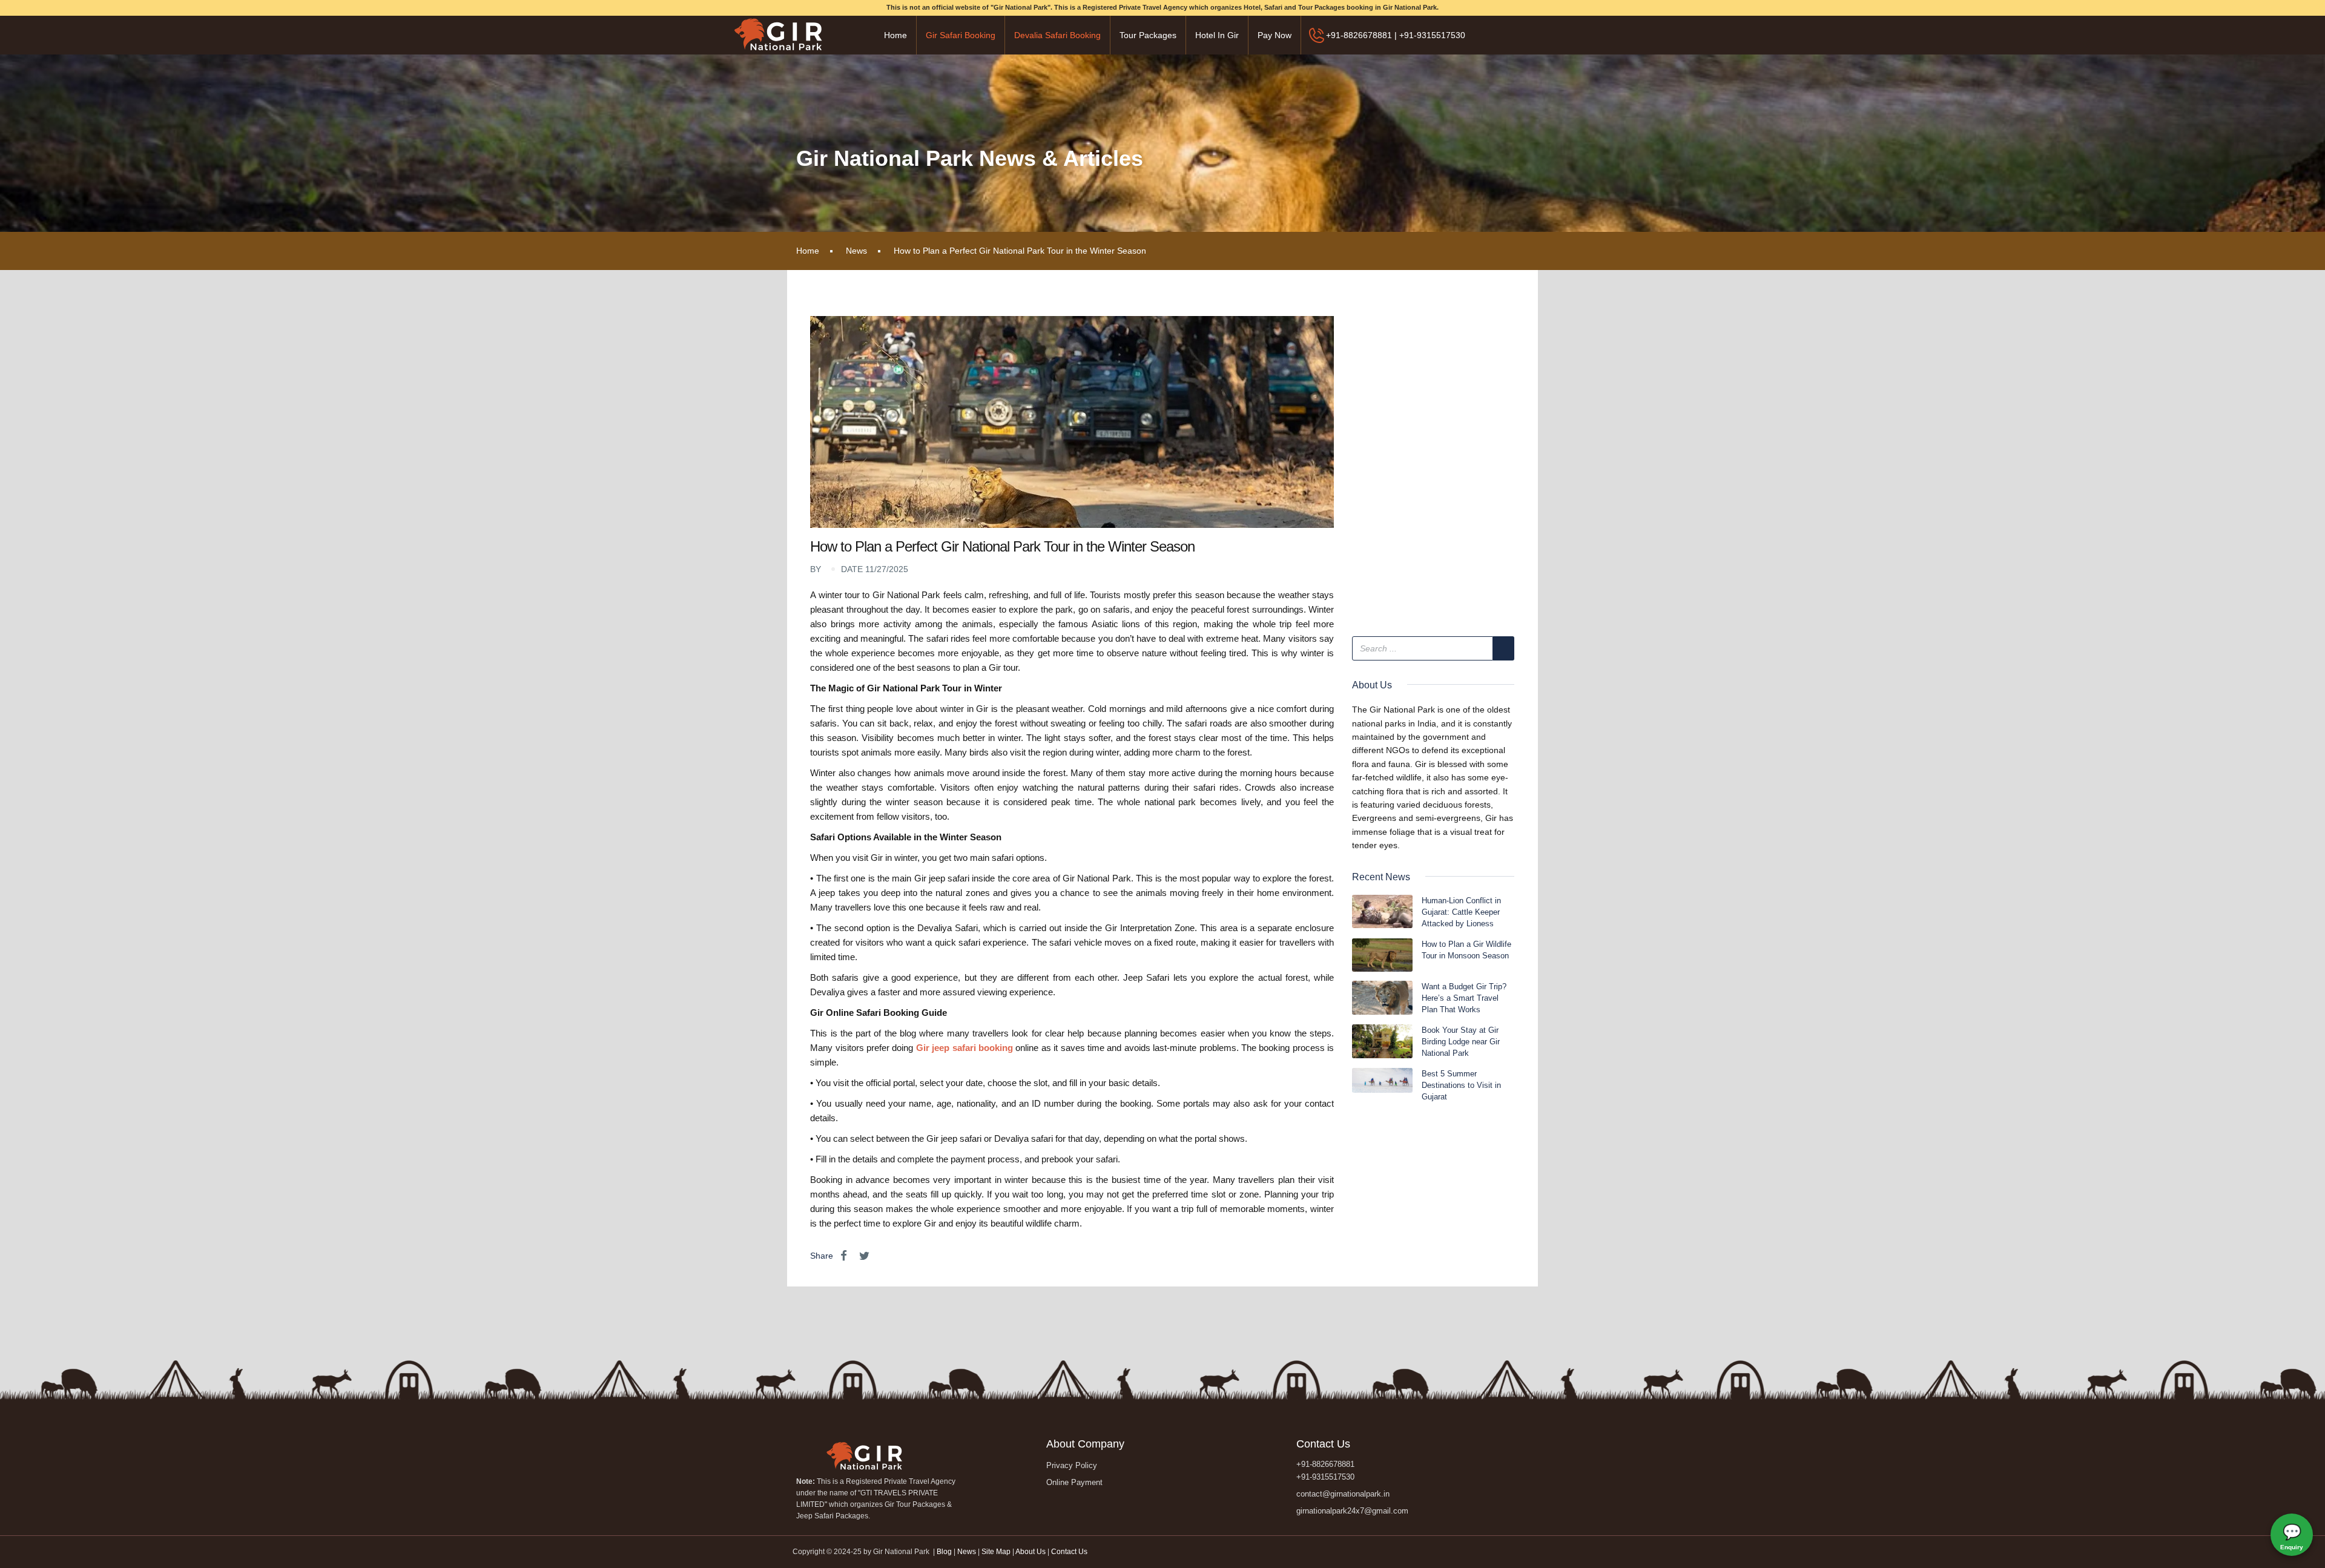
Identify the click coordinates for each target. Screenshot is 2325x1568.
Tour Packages (1148, 35)
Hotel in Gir (1217, 35)
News (856, 251)
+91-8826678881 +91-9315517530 (1325, 1471)
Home (895, 35)
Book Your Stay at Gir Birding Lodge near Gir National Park (1461, 1042)
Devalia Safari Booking (1057, 35)
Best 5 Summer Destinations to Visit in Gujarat (1461, 1085)
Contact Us (1069, 1552)
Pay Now (1275, 35)
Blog (945, 1552)
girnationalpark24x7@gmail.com (1352, 1511)
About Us (1031, 1552)
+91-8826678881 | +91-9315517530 (1396, 35)
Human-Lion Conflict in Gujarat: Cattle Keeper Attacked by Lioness (1461, 912)
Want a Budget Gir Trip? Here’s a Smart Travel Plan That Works (1464, 998)
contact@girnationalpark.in (1343, 1494)
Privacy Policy (1072, 1465)
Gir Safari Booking (961, 35)
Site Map (996, 1552)
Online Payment (1074, 1482)
